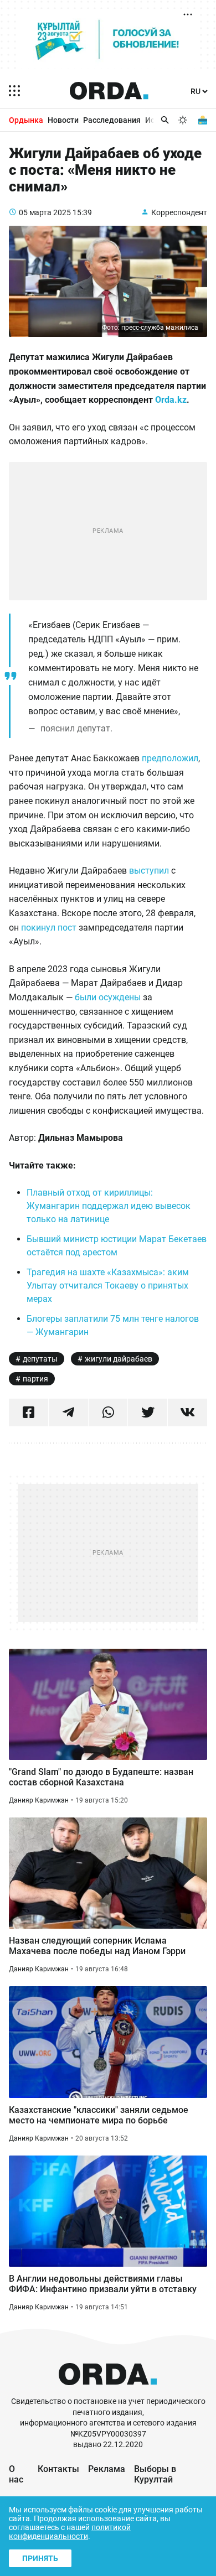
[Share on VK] (187, 1412)
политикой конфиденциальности (70, 2532)
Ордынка (26, 120)
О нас (16, 2474)
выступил (149, 871)
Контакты (58, 2469)
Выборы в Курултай (155, 2474)
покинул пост (49, 928)
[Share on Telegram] (68, 1412)
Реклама (107, 2469)
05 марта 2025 (45, 212)
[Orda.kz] (108, 2391)
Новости (63, 120)
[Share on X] (148, 1412)
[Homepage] (109, 91)
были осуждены (108, 997)
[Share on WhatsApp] (108, 1412)
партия (35, 1379)
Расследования (112, 120)
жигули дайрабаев (119, 1359)
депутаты (40, 1359)
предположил (170, 758)
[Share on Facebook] (29, 1412)
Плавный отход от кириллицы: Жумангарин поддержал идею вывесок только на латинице (109, 1206)
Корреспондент (179, 212)
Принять (40, 2558)
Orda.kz (171, 400)
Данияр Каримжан (39, 1800)
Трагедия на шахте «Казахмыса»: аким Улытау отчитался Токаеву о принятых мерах (108, 1286)
